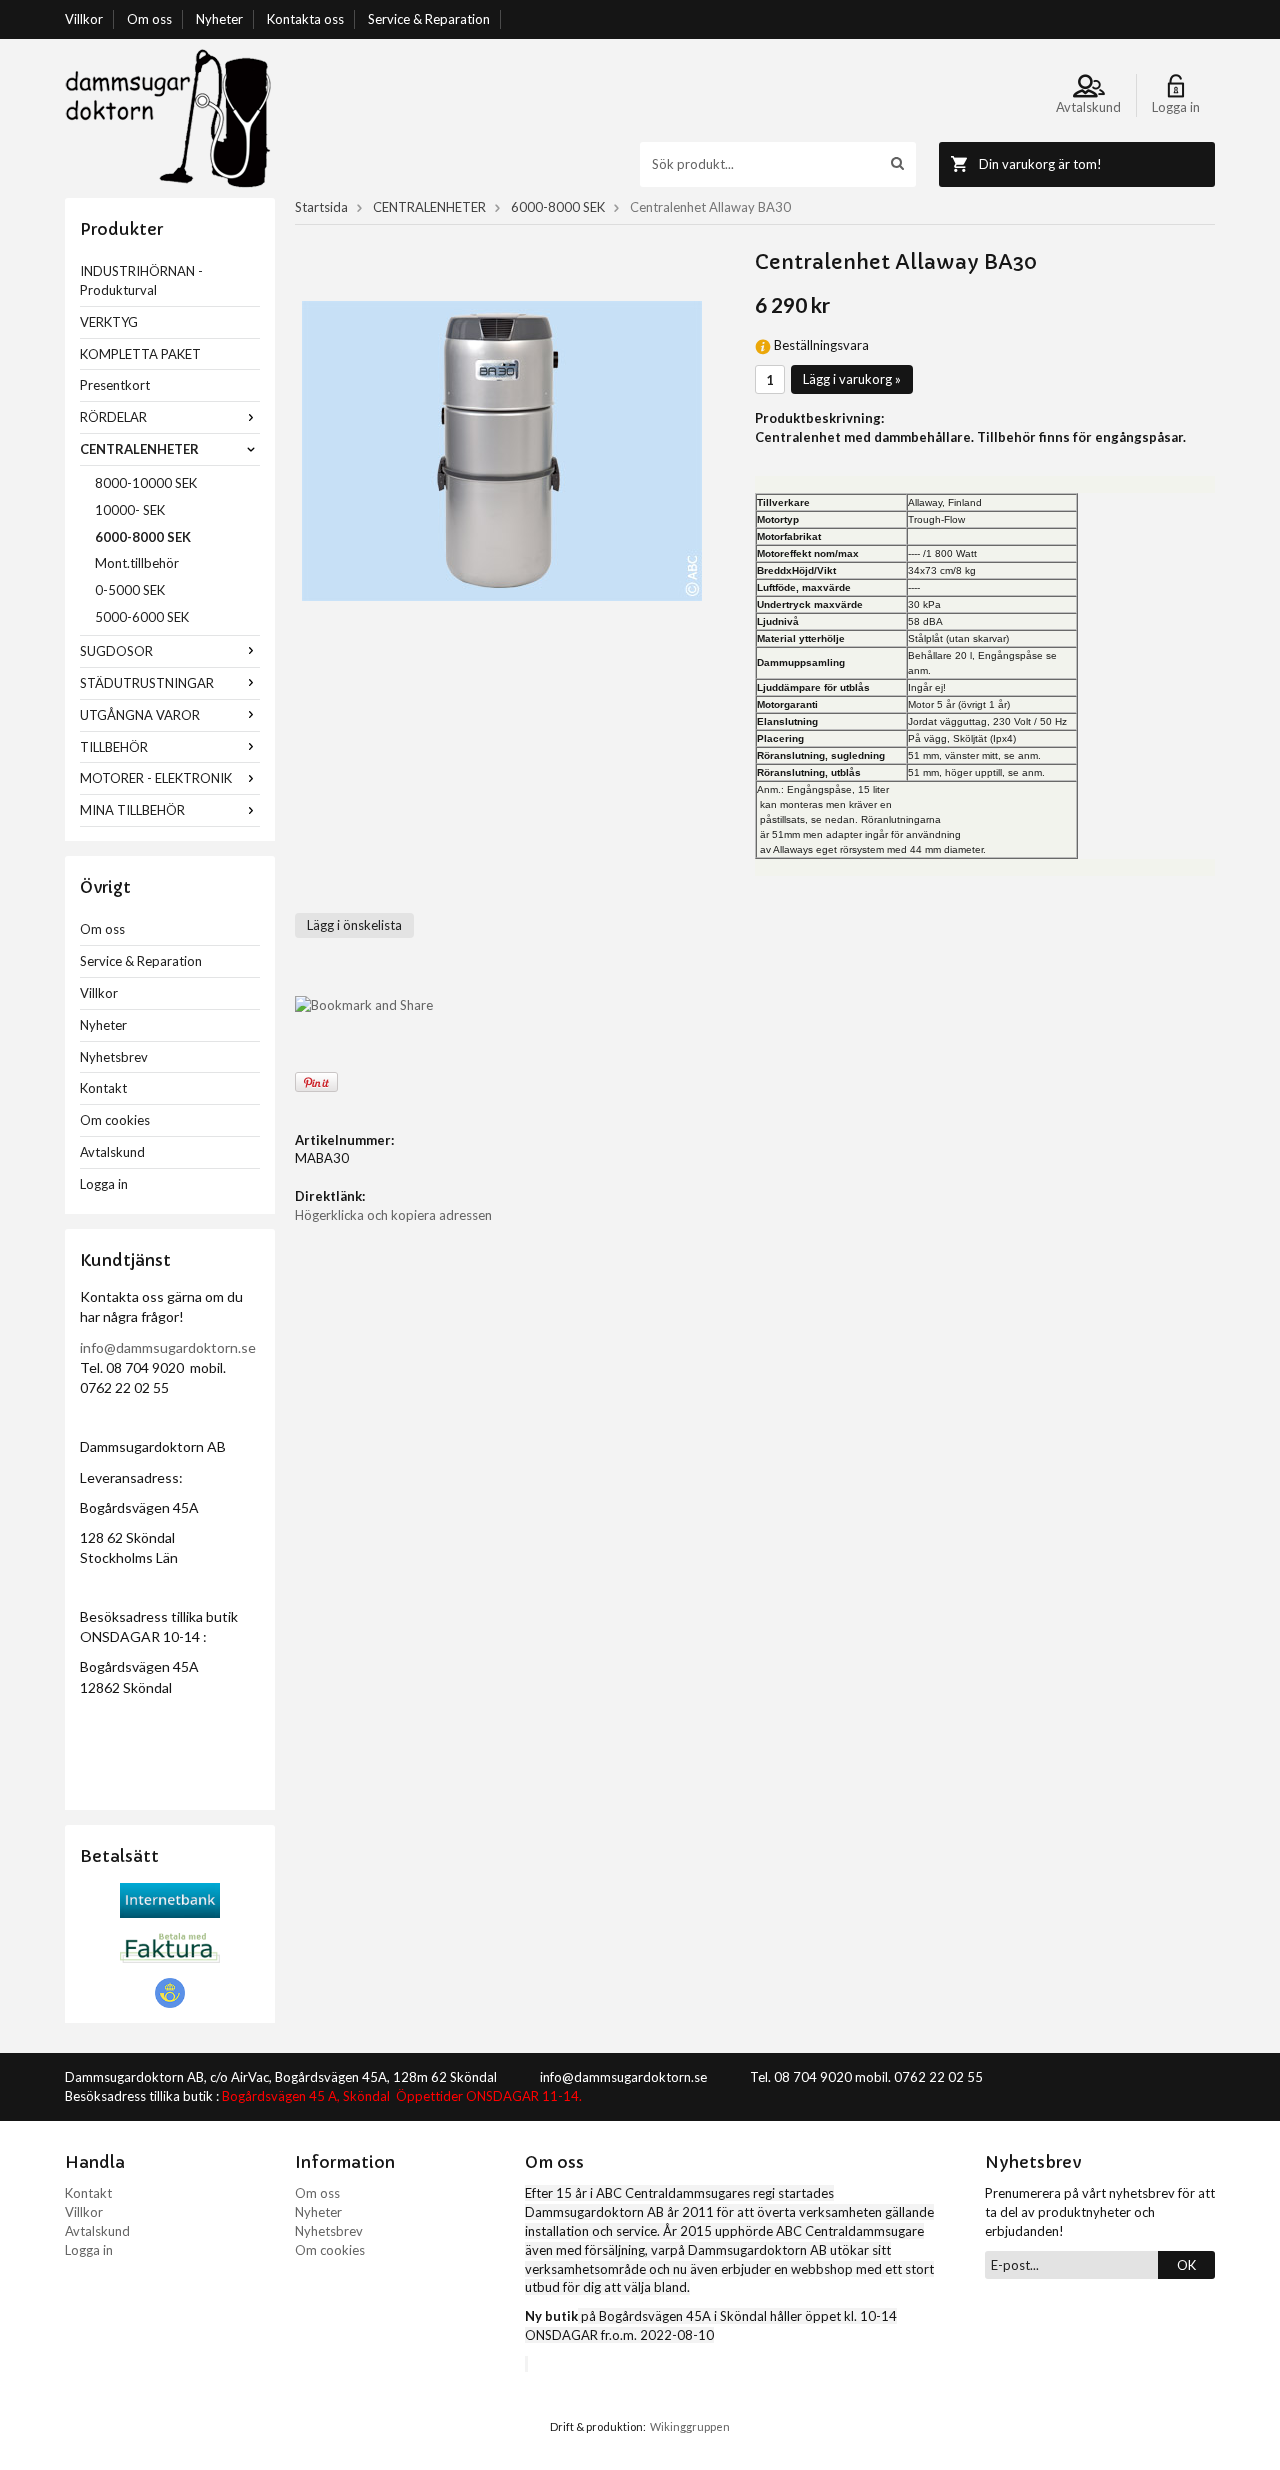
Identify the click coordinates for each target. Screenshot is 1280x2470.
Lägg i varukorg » (852, 379)
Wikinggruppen (690, 2426)
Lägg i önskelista (354, 925)
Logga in (104, 1184)
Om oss (149, 19)
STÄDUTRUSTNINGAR (147, 683)
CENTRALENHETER (139, 449)
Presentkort (115, 385)
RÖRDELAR (113, 417)
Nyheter (219, 19)
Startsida (321, 207)
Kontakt (103, 1088)
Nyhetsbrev (114, 1057)
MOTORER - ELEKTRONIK (156, 778)
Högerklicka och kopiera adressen (393, 1215)
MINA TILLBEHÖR (132, 810)
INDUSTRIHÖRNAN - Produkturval (141, 280)
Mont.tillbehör (137, 563)
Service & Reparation (429, 19)
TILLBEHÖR (114, 747)
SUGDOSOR (116, 651)
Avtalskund (112, 1152)
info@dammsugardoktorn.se (168, 1347)
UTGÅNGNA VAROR (140, 715)
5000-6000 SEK (142, 617)
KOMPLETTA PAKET (140, 354)
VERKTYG (109, 322)
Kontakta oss (305, 19)
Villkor (84, 19)
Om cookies (115, 1120)
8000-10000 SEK (146, 483)
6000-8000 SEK (143, 537)
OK (1186, 2265)
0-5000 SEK (130, 590)
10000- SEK (130, 510)
